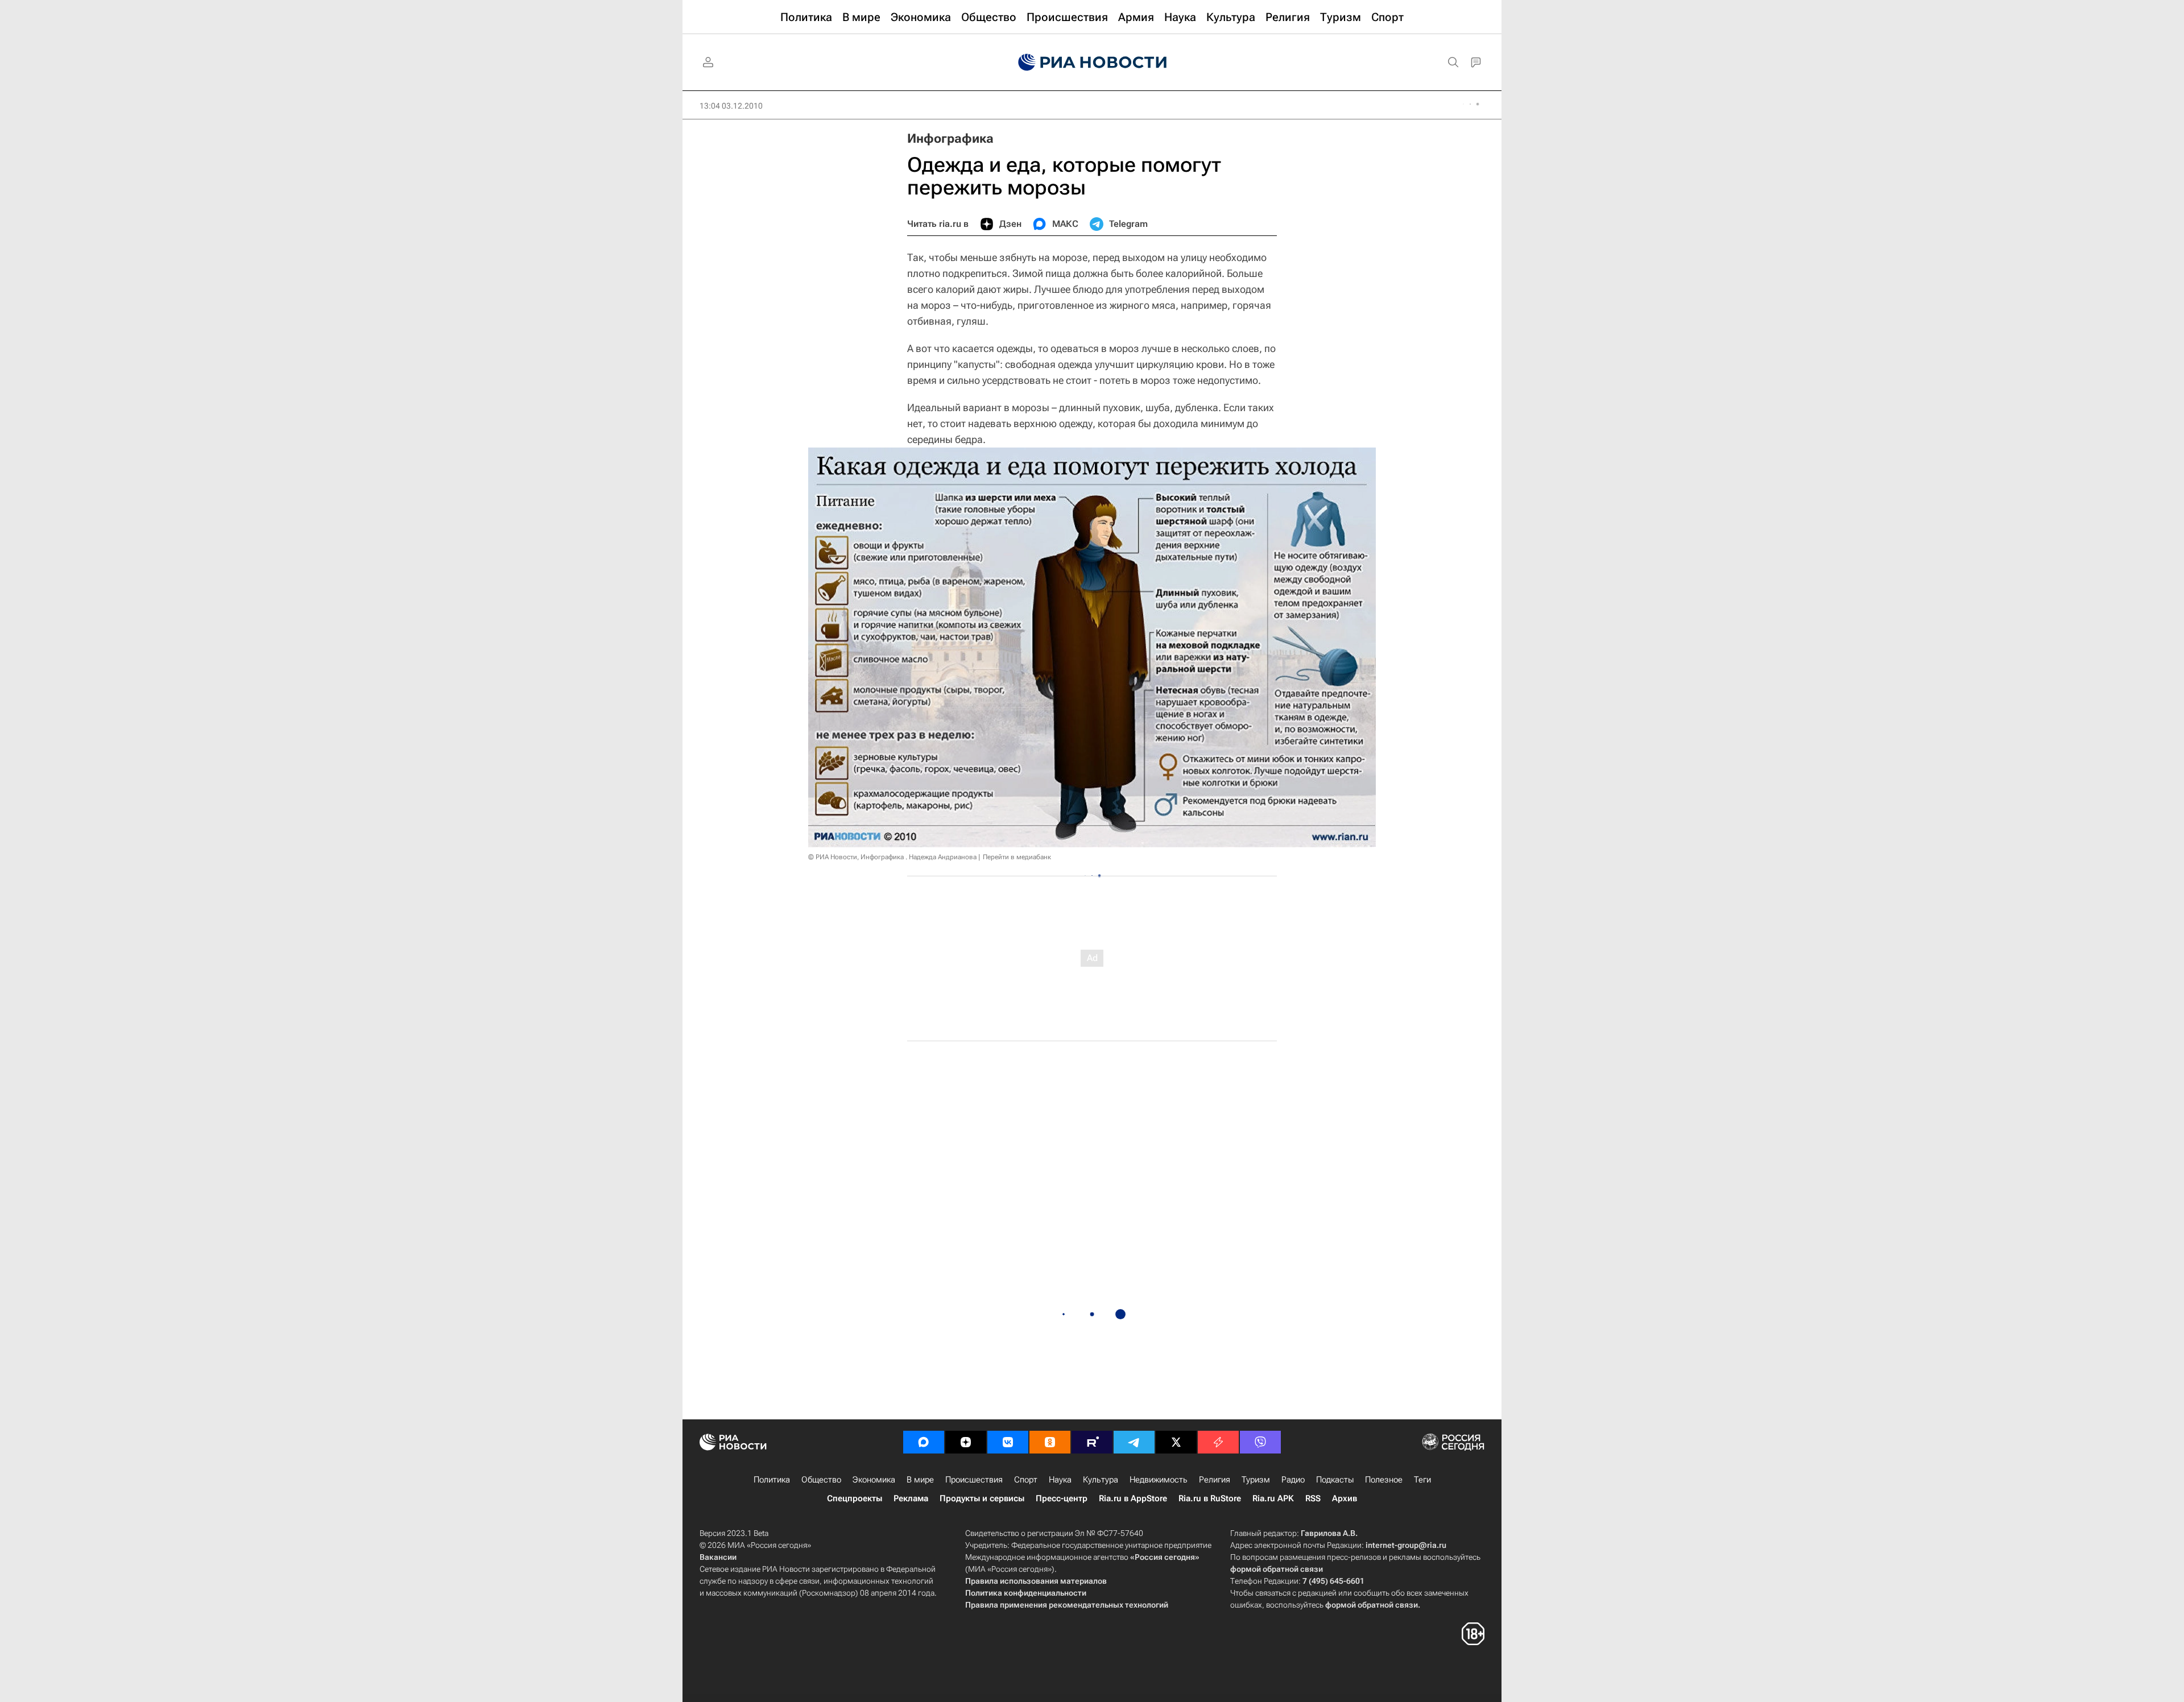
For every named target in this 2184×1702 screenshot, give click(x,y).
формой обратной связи (1277, 1569)
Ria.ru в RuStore (1210, 1498)
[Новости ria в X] (1176, 1442)
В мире (920, 1480)
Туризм (1256, 1480)
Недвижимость (1159, 1480)
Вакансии (718, 1557)
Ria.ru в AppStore (1133, 1498)
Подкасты (1335, 1480)
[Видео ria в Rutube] (1092, 1442)
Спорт (1026, 1480)
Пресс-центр (1062, 1498)
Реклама (911, 1498)
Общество (821, 1480)
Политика (772, 1480)
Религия (1215, 1480)
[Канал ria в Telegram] (1134, 1442)
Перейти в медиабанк (1017, 857)
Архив (1345, 1498)
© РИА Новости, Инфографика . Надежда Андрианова (892, 857)
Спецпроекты (855, 1498)
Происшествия (974, 1480)
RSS (1313, 1498)
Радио (1293, 1480)
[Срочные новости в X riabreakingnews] (1218, 1442)
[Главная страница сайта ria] (1092, 63)
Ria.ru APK (1273, 1498)
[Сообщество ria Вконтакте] (1008, 1442)
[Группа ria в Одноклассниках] (1050, 1442)
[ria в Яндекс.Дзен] (966, 1442)
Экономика (874, 1480)
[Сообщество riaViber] (1260, 1442)
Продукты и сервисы (982, 1498)
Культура (1101, 1480)
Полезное (1384, 1480)
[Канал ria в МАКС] (924, 1442)
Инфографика (950, 138)
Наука (1060, 1480)
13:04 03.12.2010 (731, 106)
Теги (1422, 1480)
